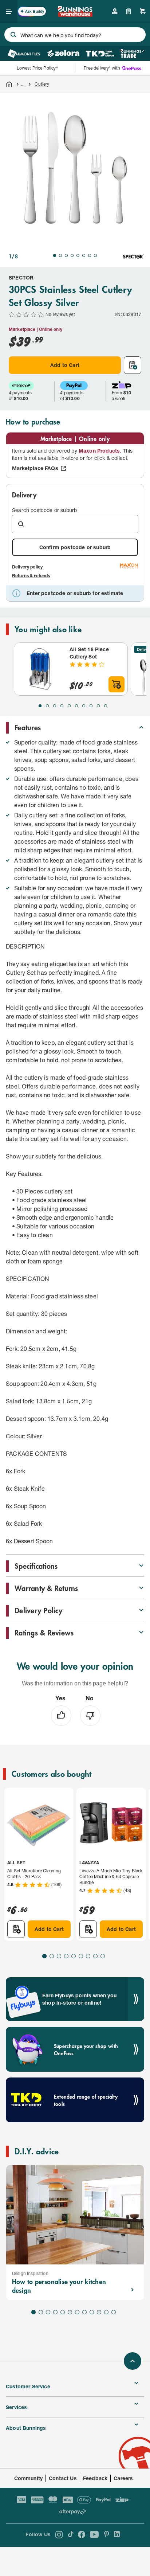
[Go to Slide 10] (106, 706)
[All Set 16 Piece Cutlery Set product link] (40, 669)
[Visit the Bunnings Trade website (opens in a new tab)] (132, 54)
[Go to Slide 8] (95, 255)
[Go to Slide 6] (84, 255)
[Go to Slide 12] (114, 2312)
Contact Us (63, 2478)
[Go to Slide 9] (98, 706)
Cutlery (42, 84)
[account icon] (115, 11)
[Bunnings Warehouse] (75, 14)
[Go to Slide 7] (90, 255)
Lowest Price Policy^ (38, 68)
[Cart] (143, 11)
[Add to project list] (133, 365)
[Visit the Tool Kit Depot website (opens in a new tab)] (100, 54)
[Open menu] (9, 11)
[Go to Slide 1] (55, 255)
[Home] (9, 84)
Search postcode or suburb (44, 510)
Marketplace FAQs (35, 468)
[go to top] (133, 2361)
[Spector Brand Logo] (133, 256)
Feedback (95, 2478)
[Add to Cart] (117, 684)
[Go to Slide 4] (72, 255)
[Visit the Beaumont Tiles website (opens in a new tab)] (23, 54)
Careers (123, 2478)
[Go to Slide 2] (60, 255)
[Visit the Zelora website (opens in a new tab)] (63, 54)
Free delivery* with (102, 68)
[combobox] (75, 35)
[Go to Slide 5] (78, 255)
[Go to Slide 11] (106, 2312)
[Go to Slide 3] (66, 255)
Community (29, 2478)
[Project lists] (129, 11)
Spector (21, 277)
